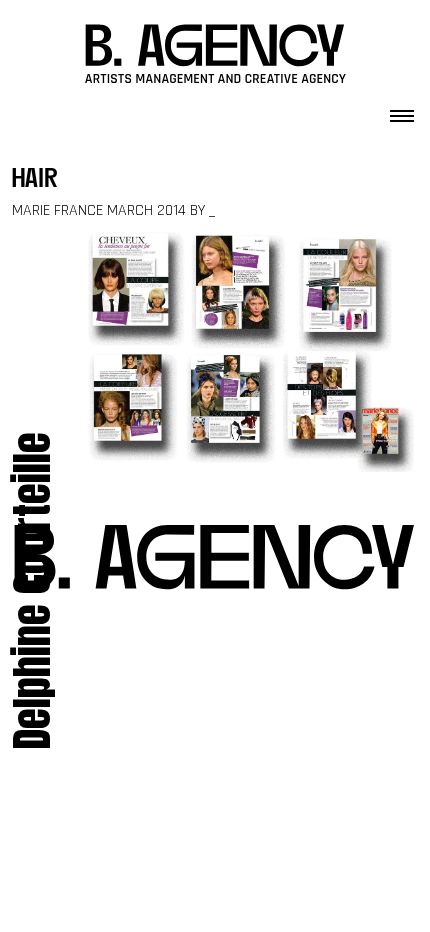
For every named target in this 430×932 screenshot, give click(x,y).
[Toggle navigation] (402, 110)
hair (35, 180)
